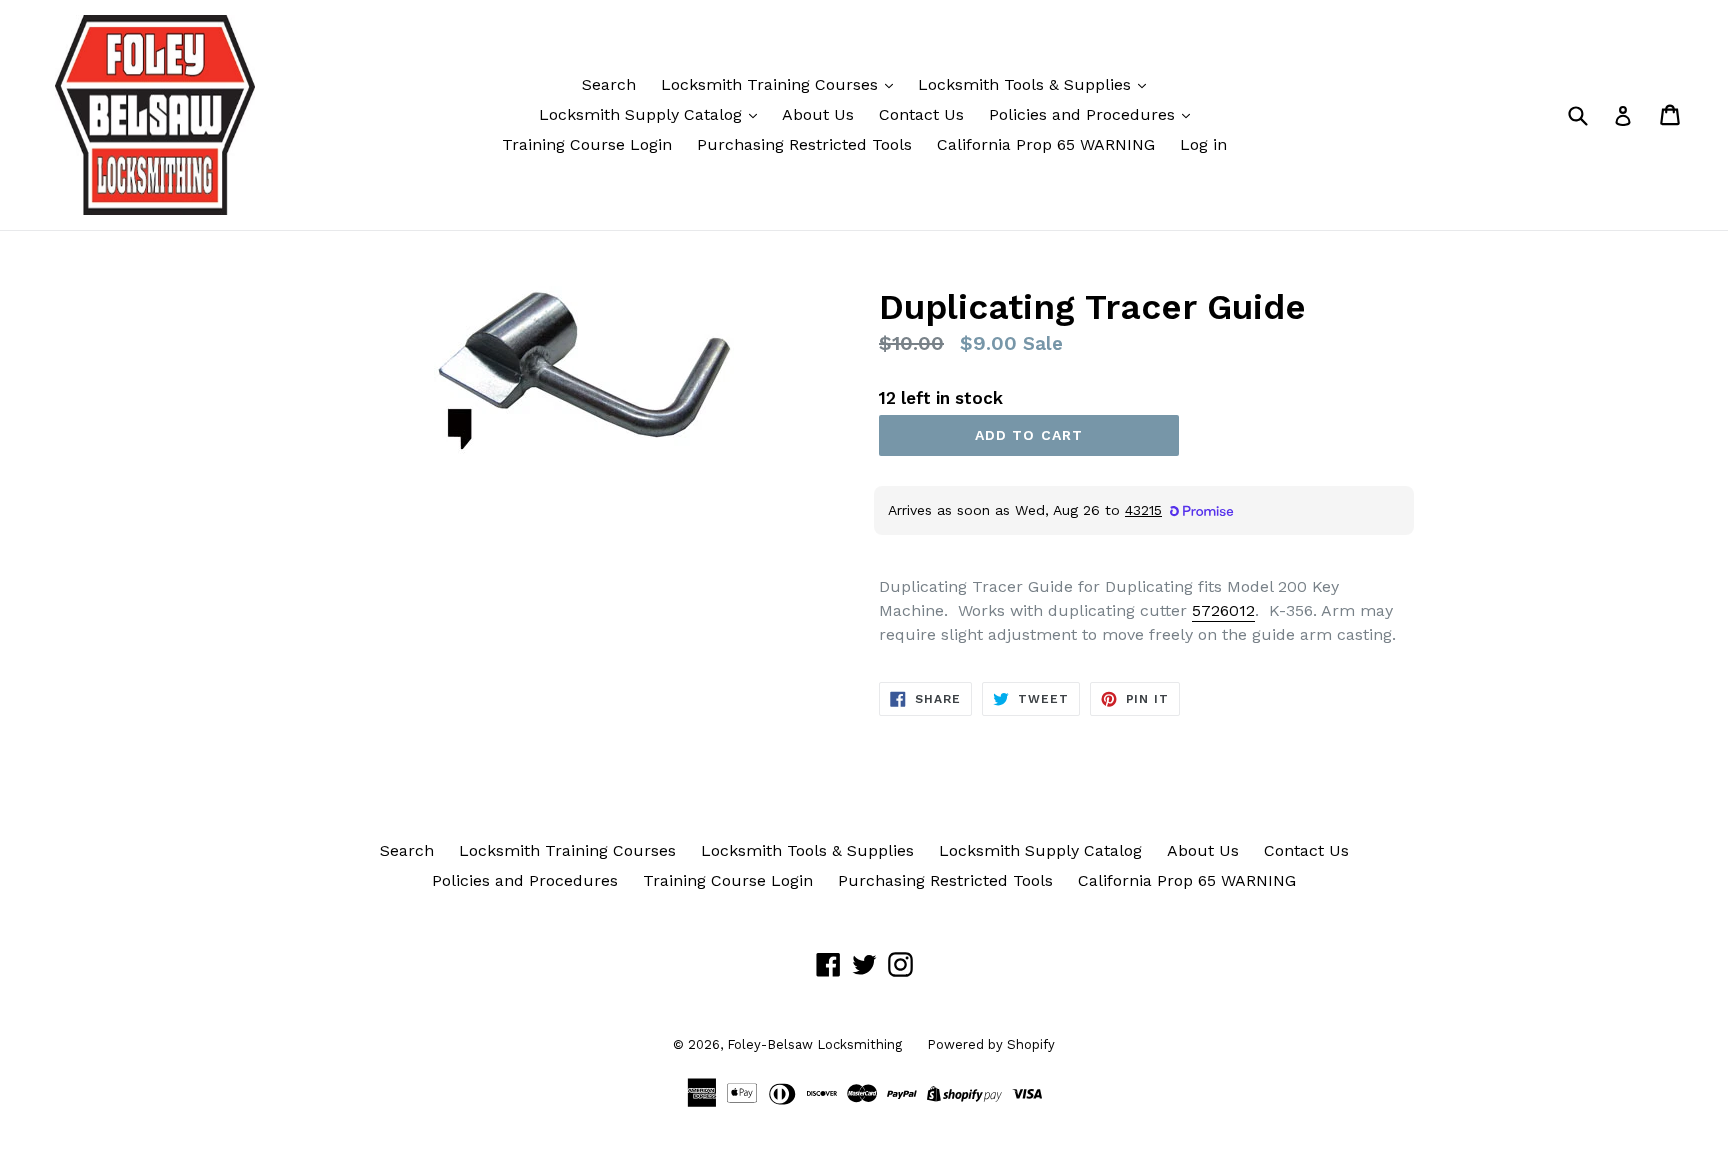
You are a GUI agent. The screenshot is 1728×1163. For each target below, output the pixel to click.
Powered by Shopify (991, 1044)
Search (609, 84)
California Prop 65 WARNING (1046, 144)
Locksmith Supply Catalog (643, 114)
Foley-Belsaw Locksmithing (814, 1044)
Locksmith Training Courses (772, 84)
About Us (818, 114)
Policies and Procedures (1084, 114)
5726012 (1223, 610)
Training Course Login (587, 144)
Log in (1203, 144)
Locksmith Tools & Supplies (1027, 84)
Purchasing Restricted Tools (804, 144)
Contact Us (921, 114)
